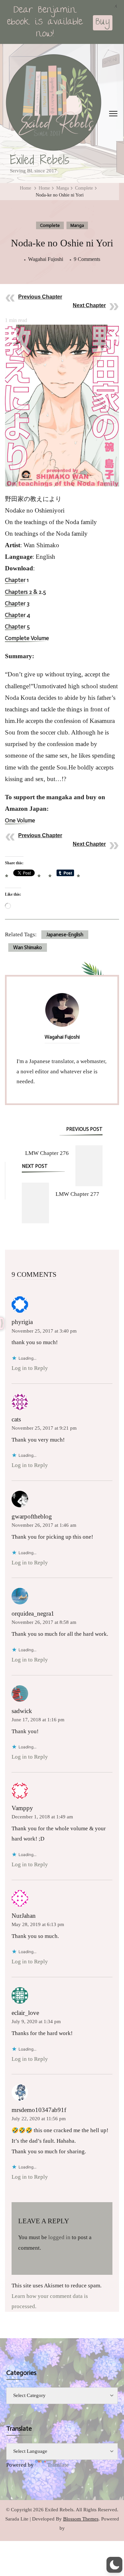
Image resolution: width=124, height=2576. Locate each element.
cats (16, 1419)
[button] (114, 2565)
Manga (77, 225)
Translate (58, 2465)
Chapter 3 (17, 604)
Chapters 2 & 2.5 (25, 592)
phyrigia (22, 1322)
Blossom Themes (81, 2519)
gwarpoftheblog (32, 1516)
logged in (59, 2237)
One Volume (20, 821)
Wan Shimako (28, 948)
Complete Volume (27, 639)
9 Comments (87, 260)
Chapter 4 (18, 615)
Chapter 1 (17, 580)
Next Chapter (89, 305)
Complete (50, 225)
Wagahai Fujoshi (46, 259)
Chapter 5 (17, 627)
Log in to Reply (30, 1368)
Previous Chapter (40, 297)
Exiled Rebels (40, 160)
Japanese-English (65, 935)
